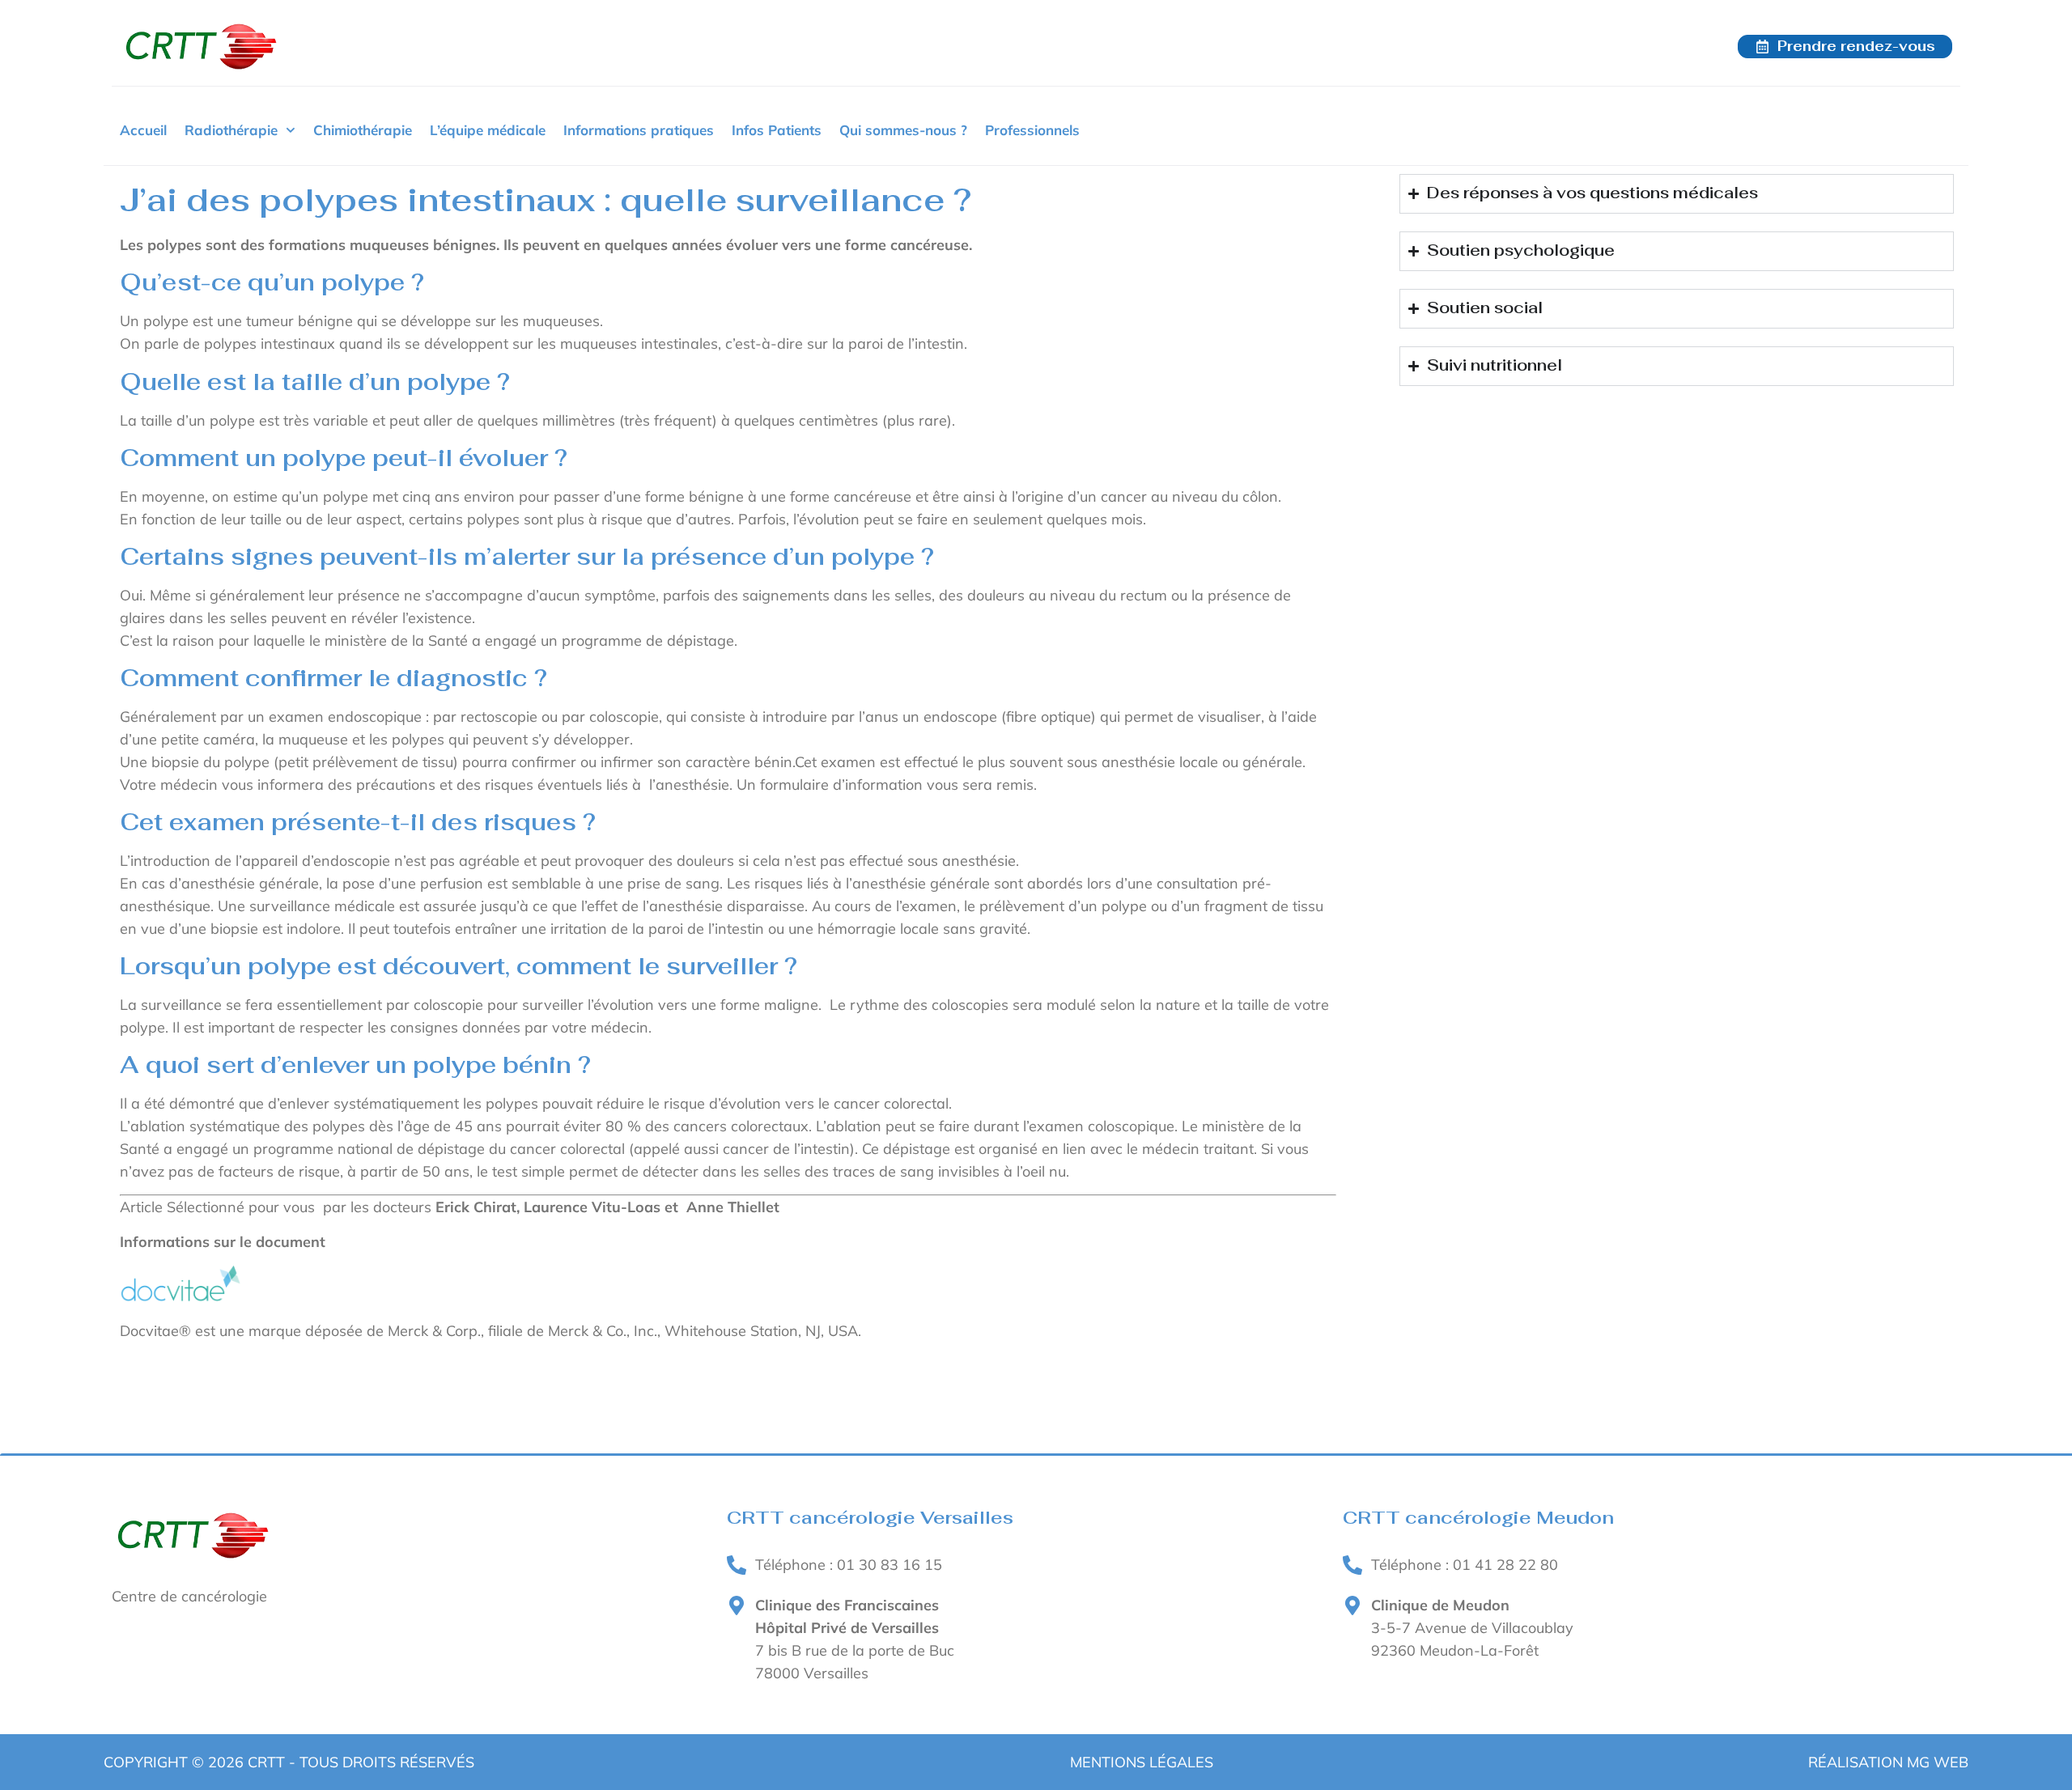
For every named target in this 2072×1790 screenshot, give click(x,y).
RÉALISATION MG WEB (1888, 1762)
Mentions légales (1142, 1762)
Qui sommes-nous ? (903, 130)
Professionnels (1032, 130)
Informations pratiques (639, 130)
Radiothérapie (231, 130)
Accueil (143, 130)
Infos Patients (777, 130)
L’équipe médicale (488, 130)
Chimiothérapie (363, 130)
